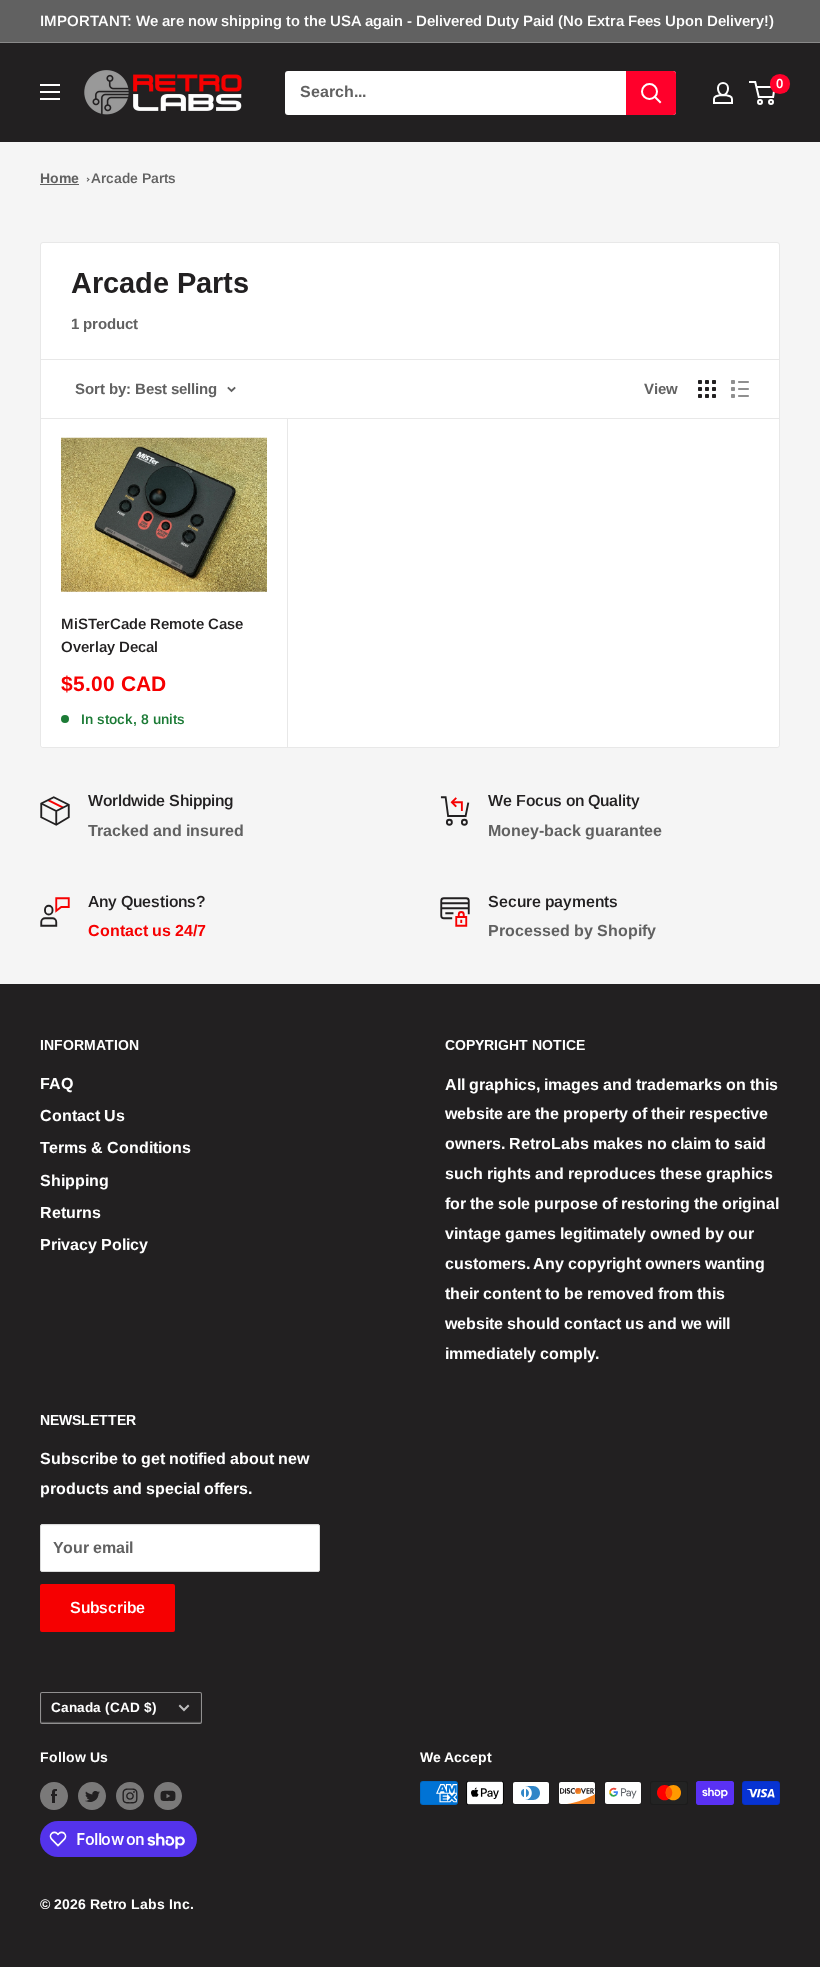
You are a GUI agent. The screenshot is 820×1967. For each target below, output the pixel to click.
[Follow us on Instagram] (130, 1795)
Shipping (74, 1180)
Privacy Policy (94, 1244)
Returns (70, 1212)
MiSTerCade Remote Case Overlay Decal (152, 635)
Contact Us (82, 1115)
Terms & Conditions (115, 1147)
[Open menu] (50, 92)
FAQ (56, 1083)
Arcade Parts (133, 178)
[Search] (651, 93)
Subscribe (107, 1607)
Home (59, 178)
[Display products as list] (740, 389)
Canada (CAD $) (104, 1707)
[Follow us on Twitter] (92, 1795)
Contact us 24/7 (147, 930)
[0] (763, 93)
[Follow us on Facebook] (54, 1795)
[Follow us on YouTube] (168, 1795)
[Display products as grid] (707, 389)
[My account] (723, 93)
